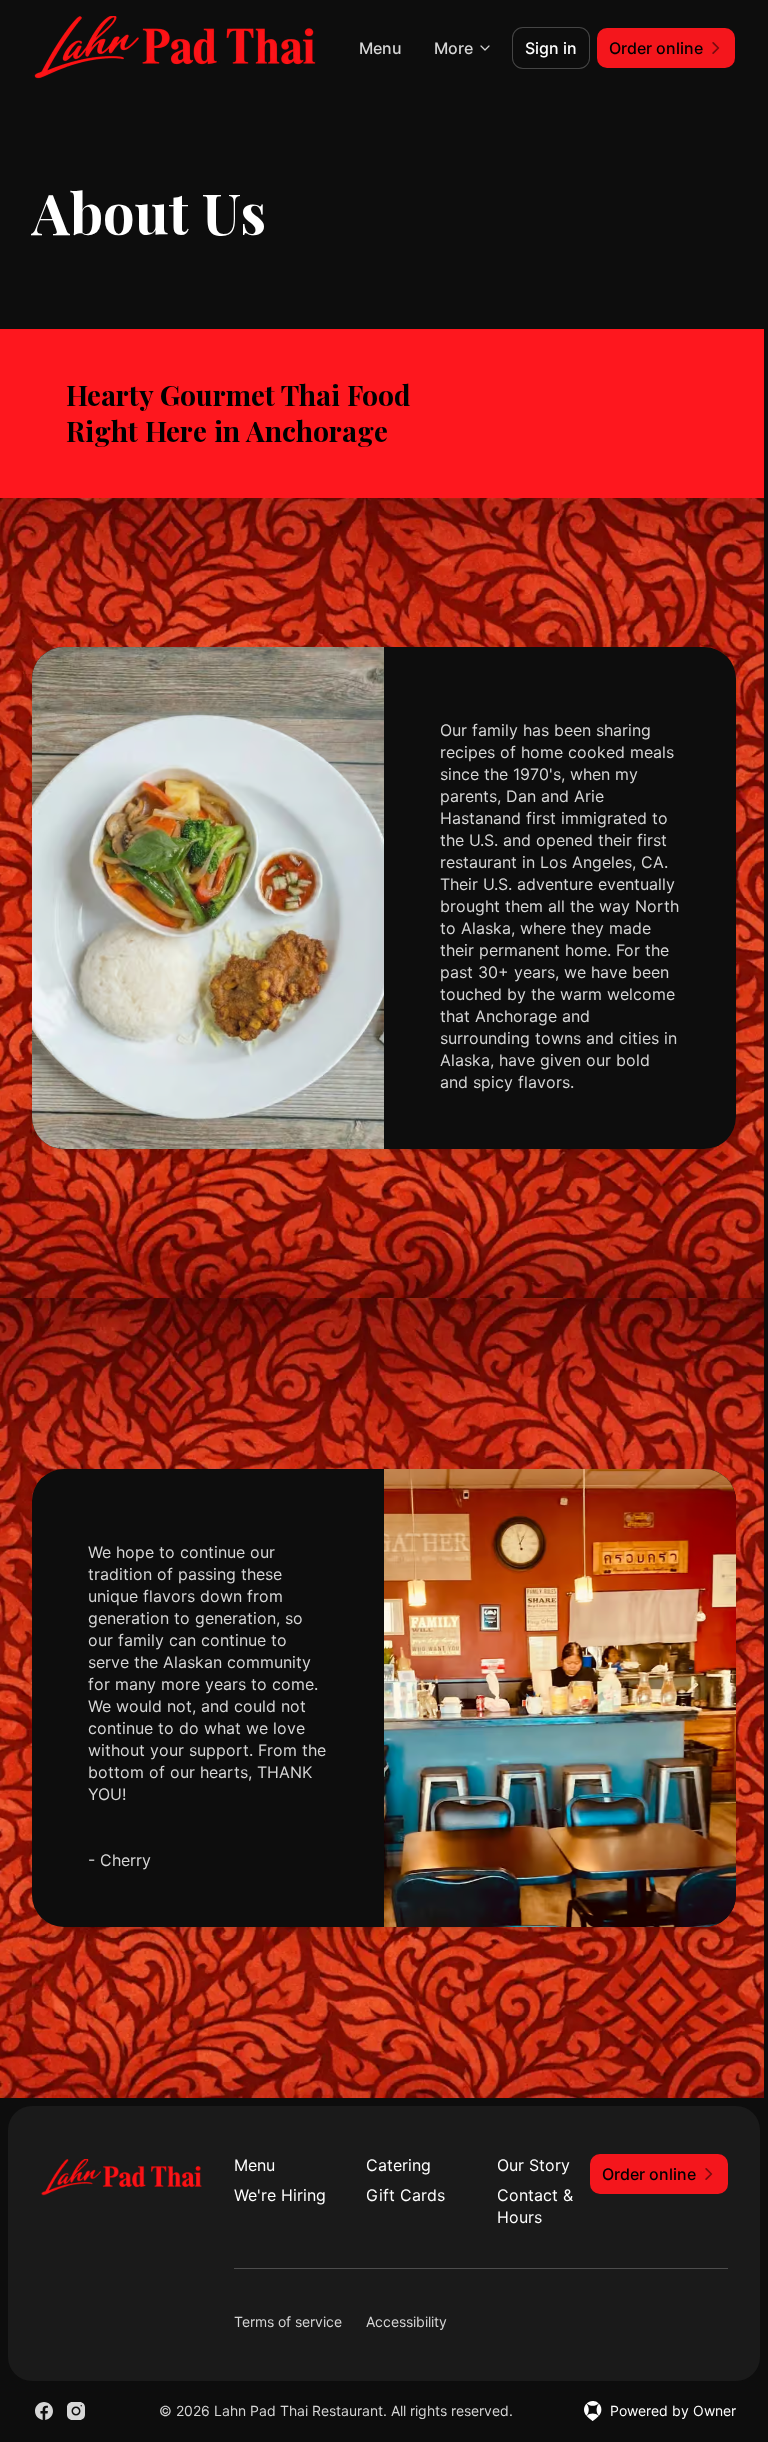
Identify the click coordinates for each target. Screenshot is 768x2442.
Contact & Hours (535, 2206)
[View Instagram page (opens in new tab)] (76, 2411)
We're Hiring (280, 2195)
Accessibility (406, 2321)
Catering (398, 2165)
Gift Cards (405, 2195)
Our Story (533, 2165)
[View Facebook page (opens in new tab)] (44, 2411)
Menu (380, 48)
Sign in (551, 48)
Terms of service (288, 2321)
